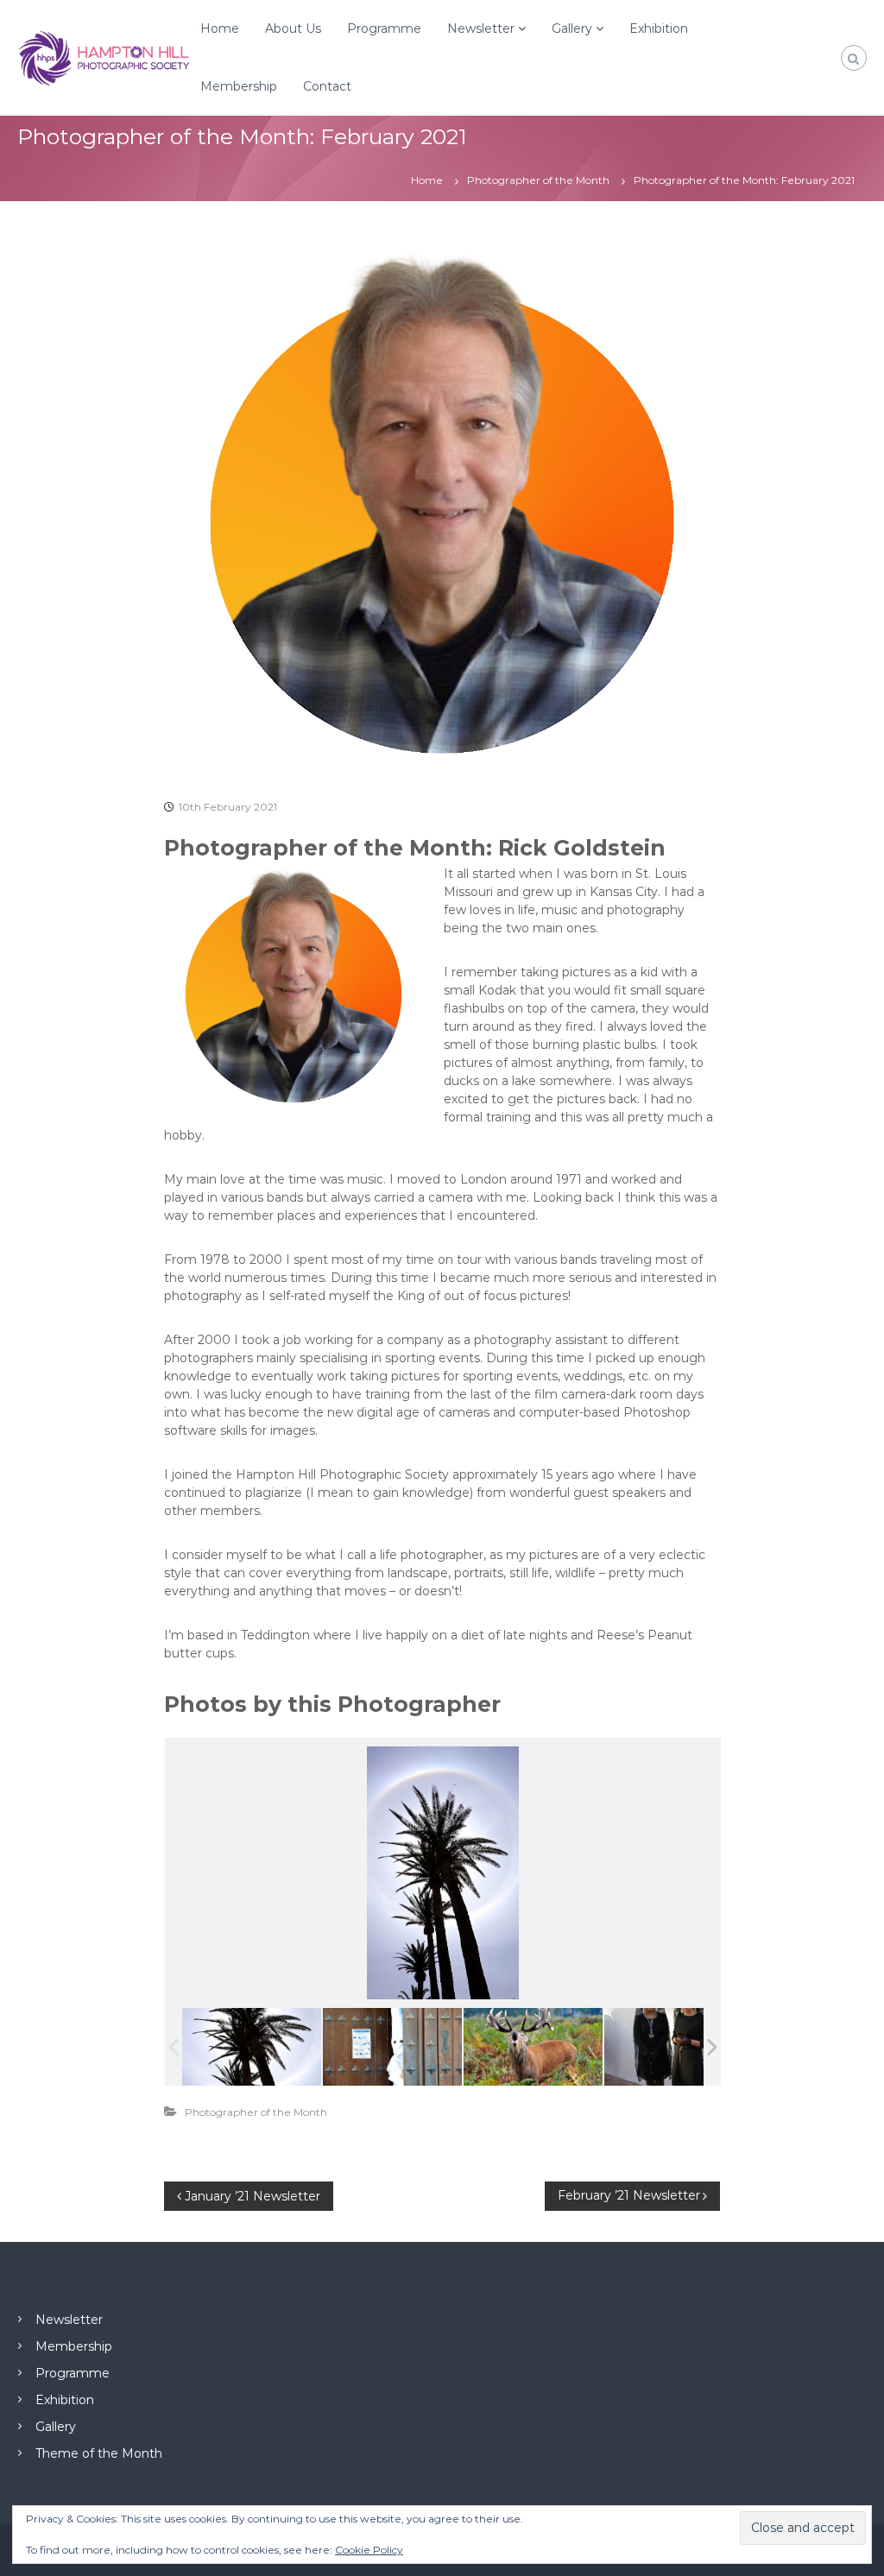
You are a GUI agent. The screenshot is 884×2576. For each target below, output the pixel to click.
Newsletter (481, 28)
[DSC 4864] (674, 2046)
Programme (384, 28)
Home (220, 28)
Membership (239, 86)
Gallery (572, 28)
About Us (293, 28)
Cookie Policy (369, 2550)
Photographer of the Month (538, 180)
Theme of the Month (99, 2453)
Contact (327, 86)
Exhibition (659, 28)
